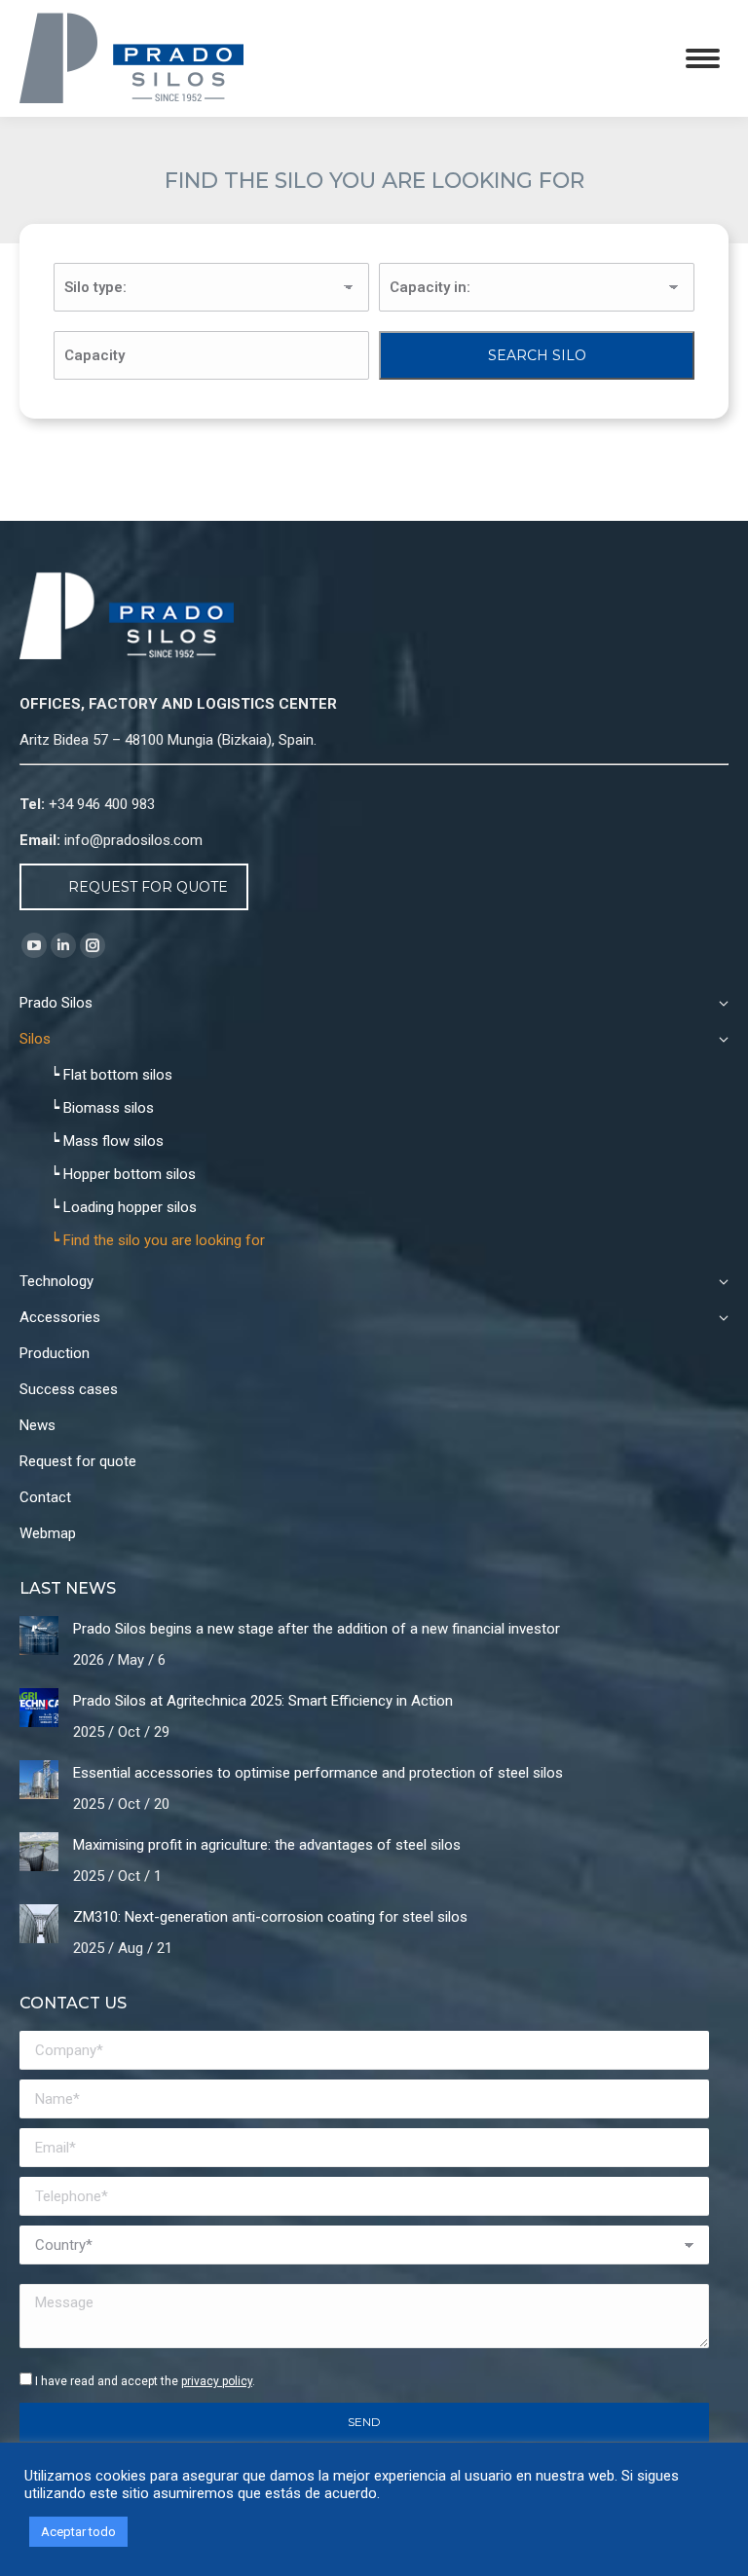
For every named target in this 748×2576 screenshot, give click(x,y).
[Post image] (39, 1636)
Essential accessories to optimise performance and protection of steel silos (318, 1773)
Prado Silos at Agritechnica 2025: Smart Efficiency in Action (263, 1701)
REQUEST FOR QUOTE (148, 887)
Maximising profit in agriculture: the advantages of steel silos (267, 1845)
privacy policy (217, 2381)
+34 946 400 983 (102, 804)
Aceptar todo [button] (78, 2532)
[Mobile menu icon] (703, 58)
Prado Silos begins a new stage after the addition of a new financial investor (317, 1629)
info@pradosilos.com (133, 840)
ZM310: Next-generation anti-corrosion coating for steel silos (270, 1917)
